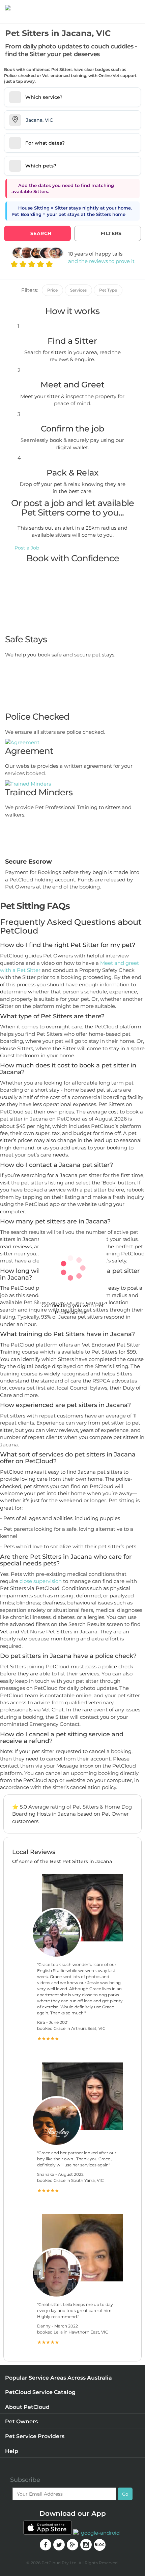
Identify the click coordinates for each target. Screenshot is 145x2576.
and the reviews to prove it (101, 261)
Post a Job (27, 548)
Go (125, 2494)
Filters (111, 233)
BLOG (100, 2545)
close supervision (41, 1581)
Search (41, 233)
